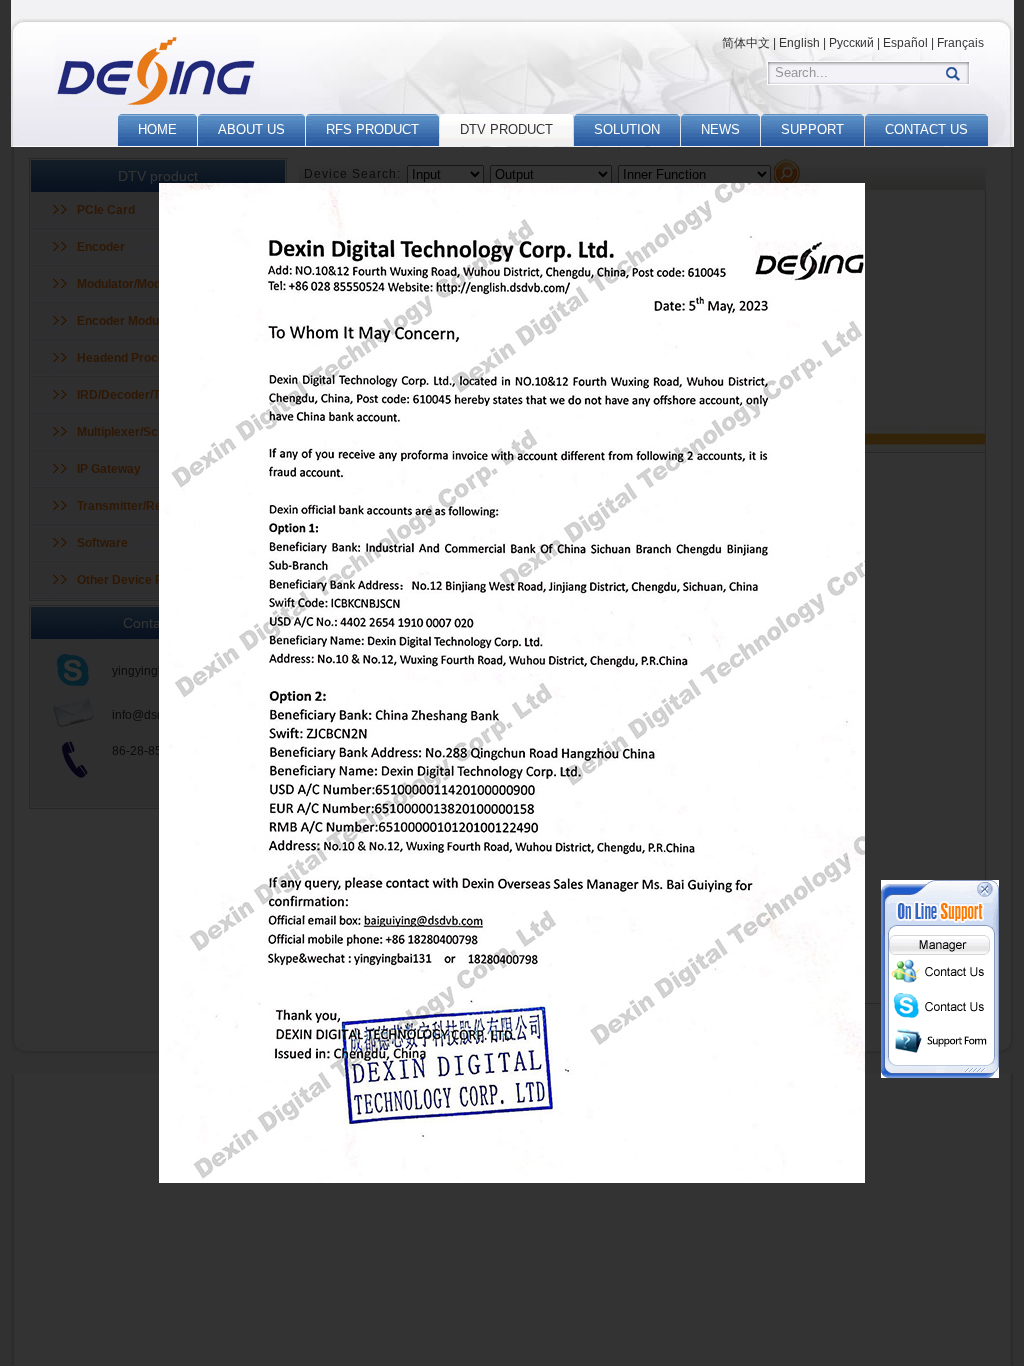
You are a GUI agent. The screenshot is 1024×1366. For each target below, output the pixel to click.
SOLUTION (627, 129)
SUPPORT (812, 129)
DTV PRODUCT (506, 129)
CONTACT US (926, 129)
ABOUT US (251, 129)
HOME (157, 129)
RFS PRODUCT (372, 129)
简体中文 (746, 43)
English (799, 43)
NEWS (720, 129)
